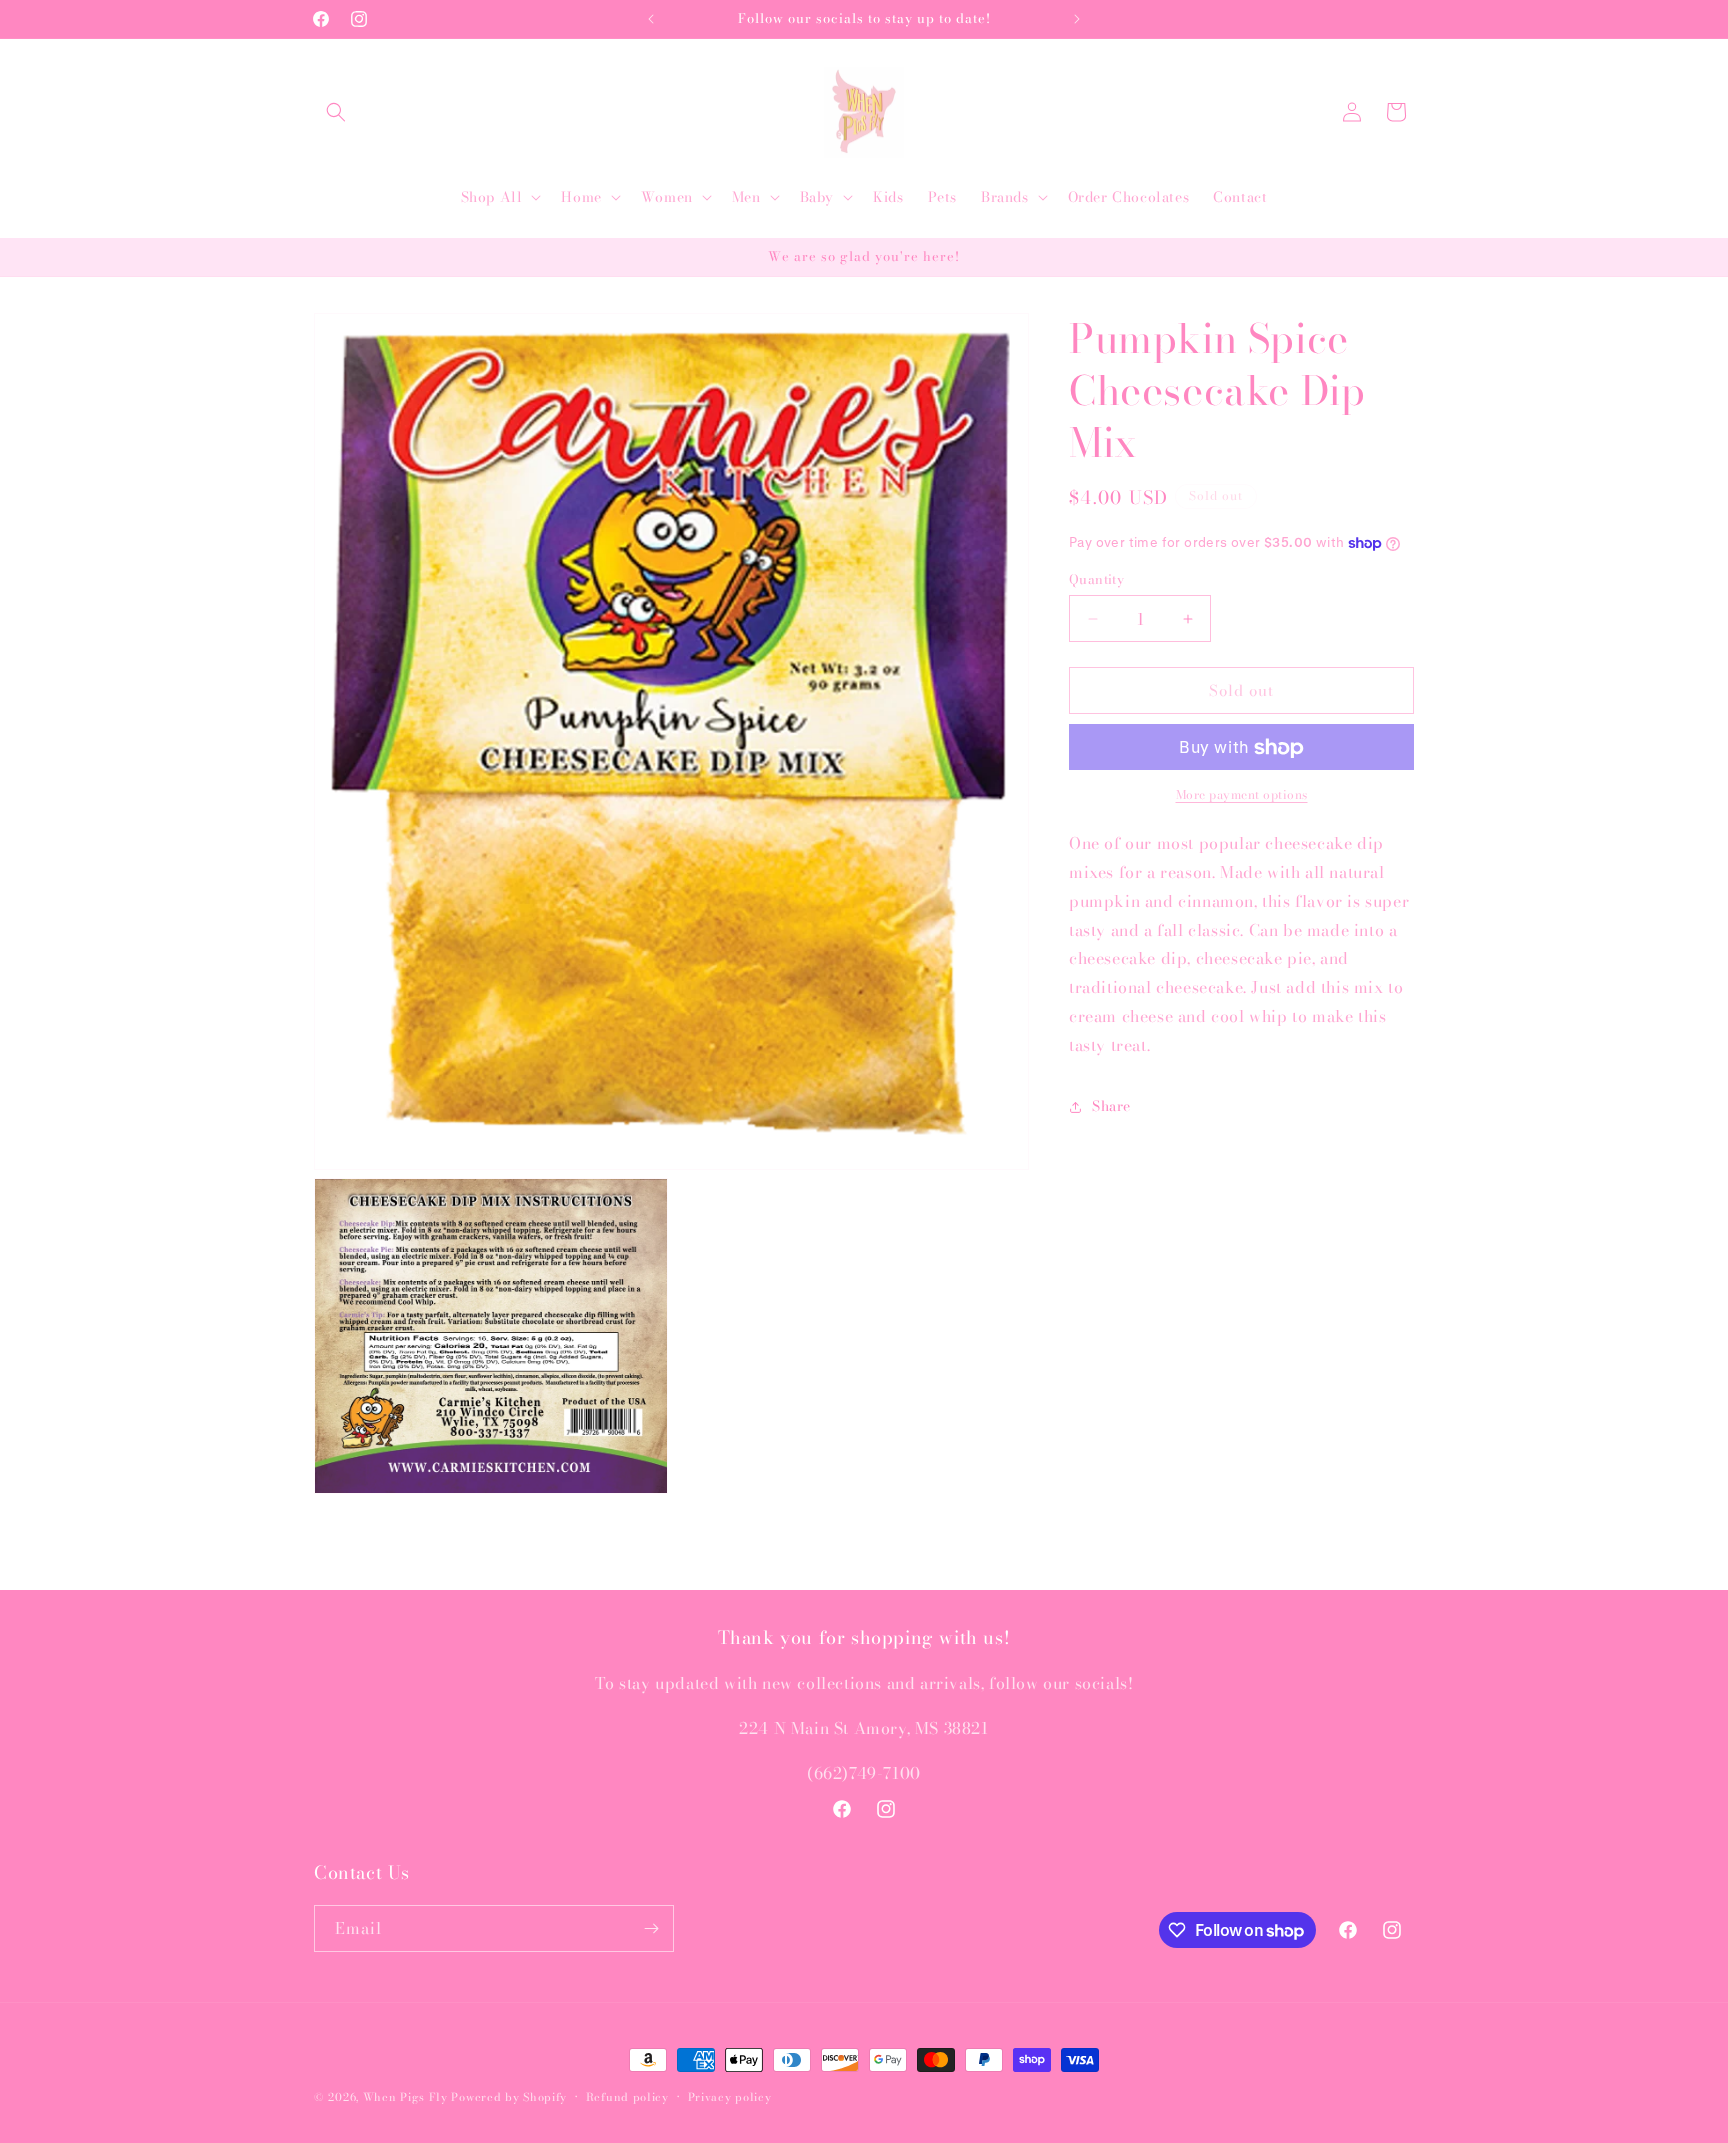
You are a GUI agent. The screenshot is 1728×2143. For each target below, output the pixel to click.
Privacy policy (730, 2097)
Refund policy (627, 2097)
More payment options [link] (1242, 796)
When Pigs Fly (405, 2097)
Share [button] (1111, 1107)
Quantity (1096, 579)
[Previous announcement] (651, 19)
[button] (336, 112)
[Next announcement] (1077, 19)
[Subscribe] (651, 1928)
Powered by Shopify (509, 2097)
